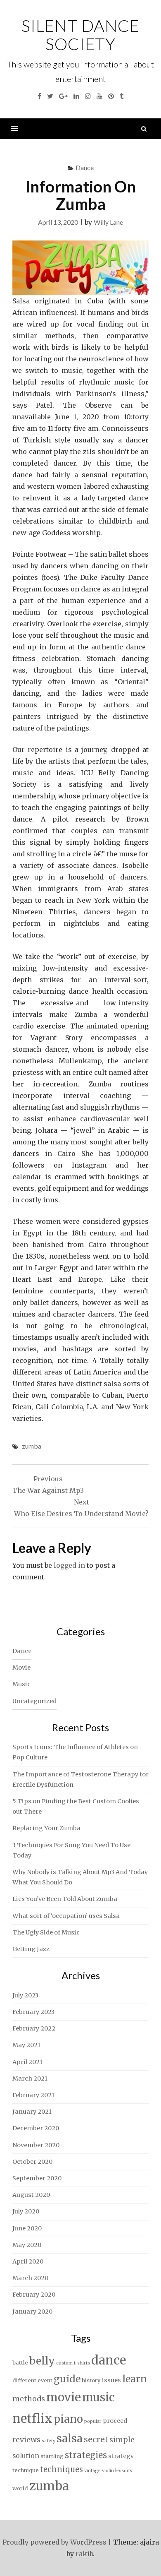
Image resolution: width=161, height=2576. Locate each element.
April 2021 (27, 2062)
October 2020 (32, 2162)
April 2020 (28, 2261)
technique (26, 2470)
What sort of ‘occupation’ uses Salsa (66, 1916)
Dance (85, 167)
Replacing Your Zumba (46, 1828)
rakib (84, 2554)
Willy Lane (108, 222)
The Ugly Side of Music (46, 1932)
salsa (70, 2438)
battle (20, 2363)
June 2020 (27, 2228)
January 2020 (32, 2312)
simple (122, 2440)
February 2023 (33, 2012)
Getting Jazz (31, 1949)
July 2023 (25, 1995)
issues (111, 2380)
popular (93, 2421)
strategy (121, 2456)
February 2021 (33, 2095)
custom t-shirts (73, 2363)
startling (52, 2456)
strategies (86, 2455)
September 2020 (37, 2178)
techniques (62, 2469)
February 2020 (34, 2295)
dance (109, 2360)
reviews (26, 2440)
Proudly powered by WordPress (54, 2542)
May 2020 (27, 2245)
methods (29, 2399)
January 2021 (32, 2112)
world (20, 2488)
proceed (115, 2421)
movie (64, 2397)
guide (67, 2379)
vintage (92, 2471)
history (91, 2380)
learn (135, 2379)
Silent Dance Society (80, 35)
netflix (32, 2419)
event (45, 2380)
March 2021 (30, 2079)
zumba (32, 1446)
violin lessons (117, 2471)
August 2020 (31, 2195)
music (98, 2397)
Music (21, 1684)
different (24, 2380)
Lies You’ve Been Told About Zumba (65, 1899)
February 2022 (34, 2028)
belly (42, 2361)
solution (26, 2456)
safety (49, 2441)
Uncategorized (34, 1701)
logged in (69, 1565)
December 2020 (36, 2128)
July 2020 (26, 2211)
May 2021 (26, 2045)
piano (68, 2419)
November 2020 (36, 2145)
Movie (21, 1668)
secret (96, 2439)
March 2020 (30, 2278)
